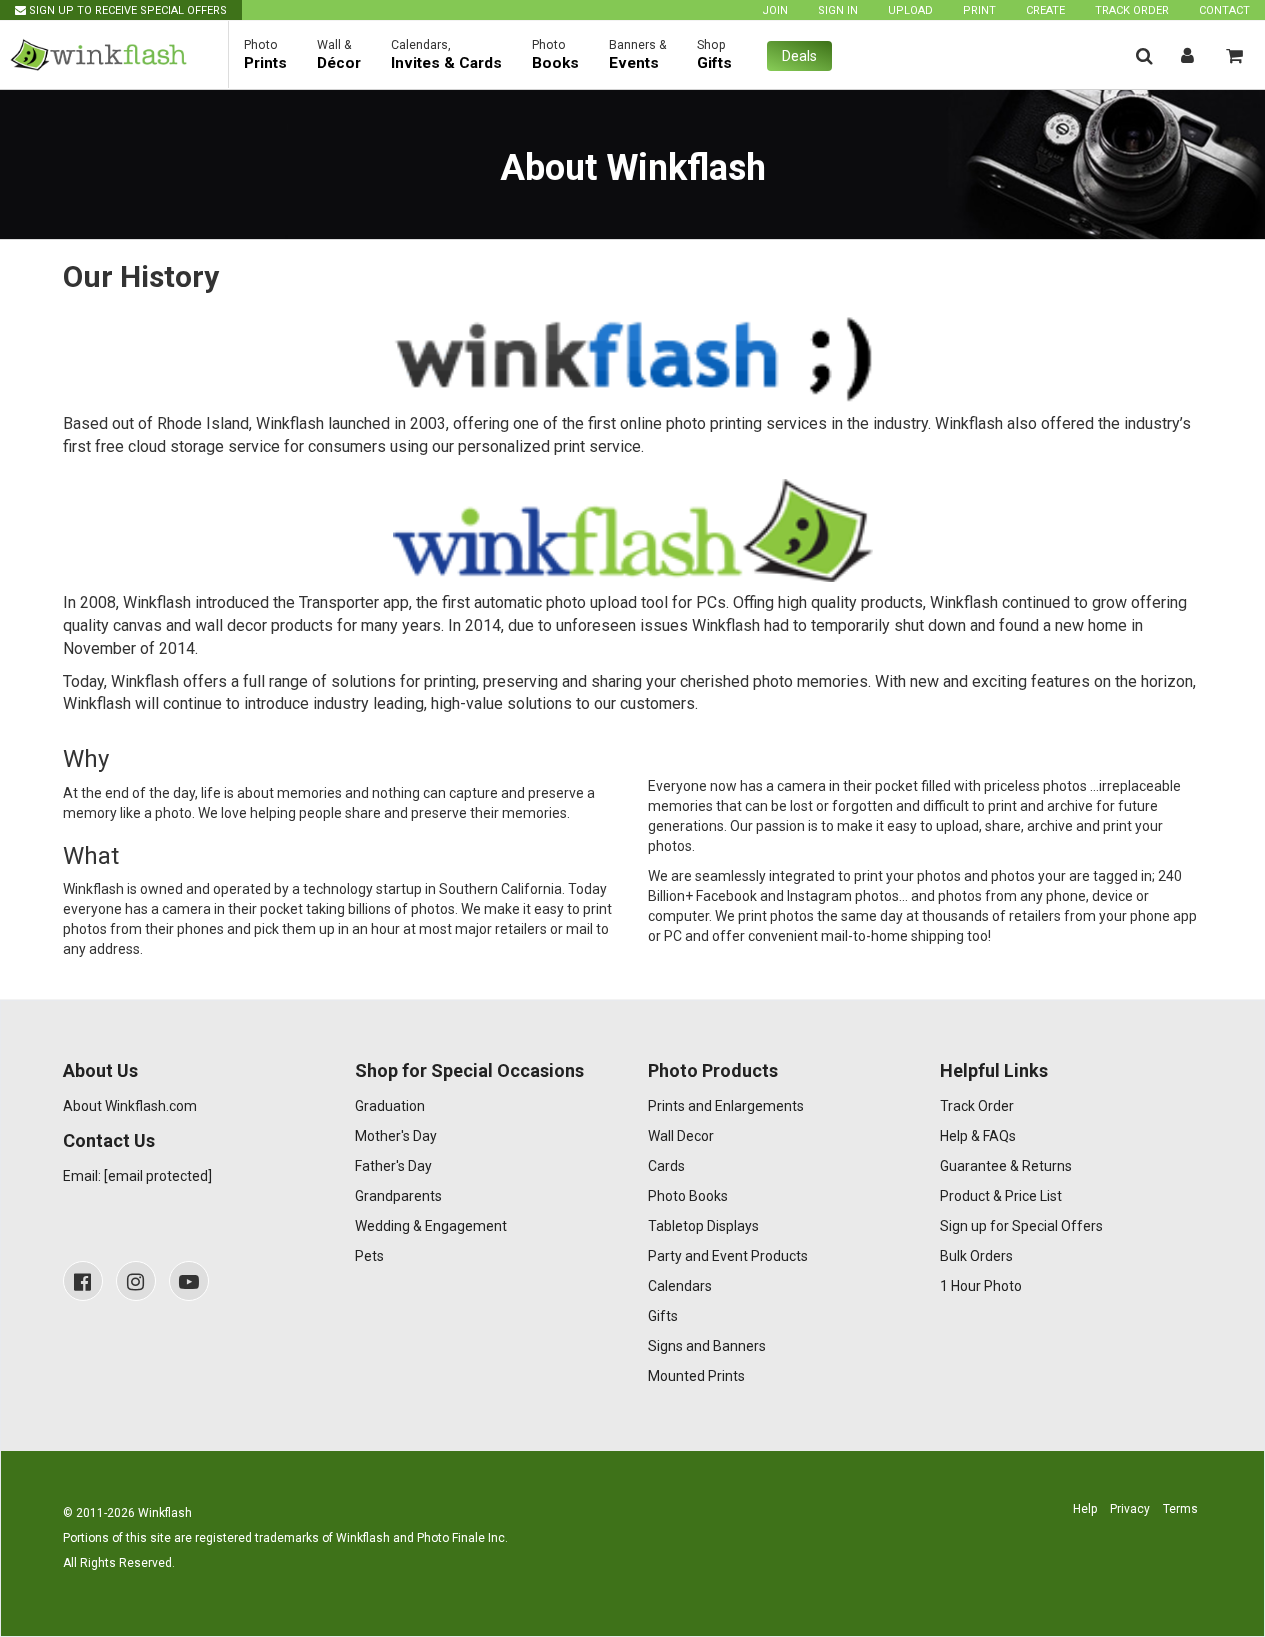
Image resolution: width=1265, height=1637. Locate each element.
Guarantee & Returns (1006, 1166)
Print (979, 10)
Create (1045, 10)
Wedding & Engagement (431, 1226)
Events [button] (638, 55)
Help (1085, 1509)
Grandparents (398, 1196)
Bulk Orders (976, 1256)
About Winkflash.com (130, 1106)
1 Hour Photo (981, 1286)
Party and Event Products (728, 1256)
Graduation (390, 1106)
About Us (100, 1070)
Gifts (663, 1316)
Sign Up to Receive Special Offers (126, 10)
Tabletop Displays (703, 1226)
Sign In (838, 10)
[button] (1144, 55)
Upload (910, 10)
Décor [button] (339, 55)
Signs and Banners (707, 1346)
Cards (666, 1166)
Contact (1224, 10)
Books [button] (555, 55)
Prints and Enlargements (726, 1106)
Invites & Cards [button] (446, 55)
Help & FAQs (978, 1136)
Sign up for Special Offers (1021, 1226)
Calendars (680, 1286)
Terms (1180, 1509)
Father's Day (393, 1166)
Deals (799, 56)
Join (775, 10)
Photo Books (688, 1196)
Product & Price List (1001, 1196)
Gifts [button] (714, 55)
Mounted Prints (696, 1376)
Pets (369, 1256)
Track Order (1132, 10)
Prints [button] (265, 55)
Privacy (1130, 1509)
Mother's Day (396, 1136)
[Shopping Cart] (1234, 55)
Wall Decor (681, 1136)
